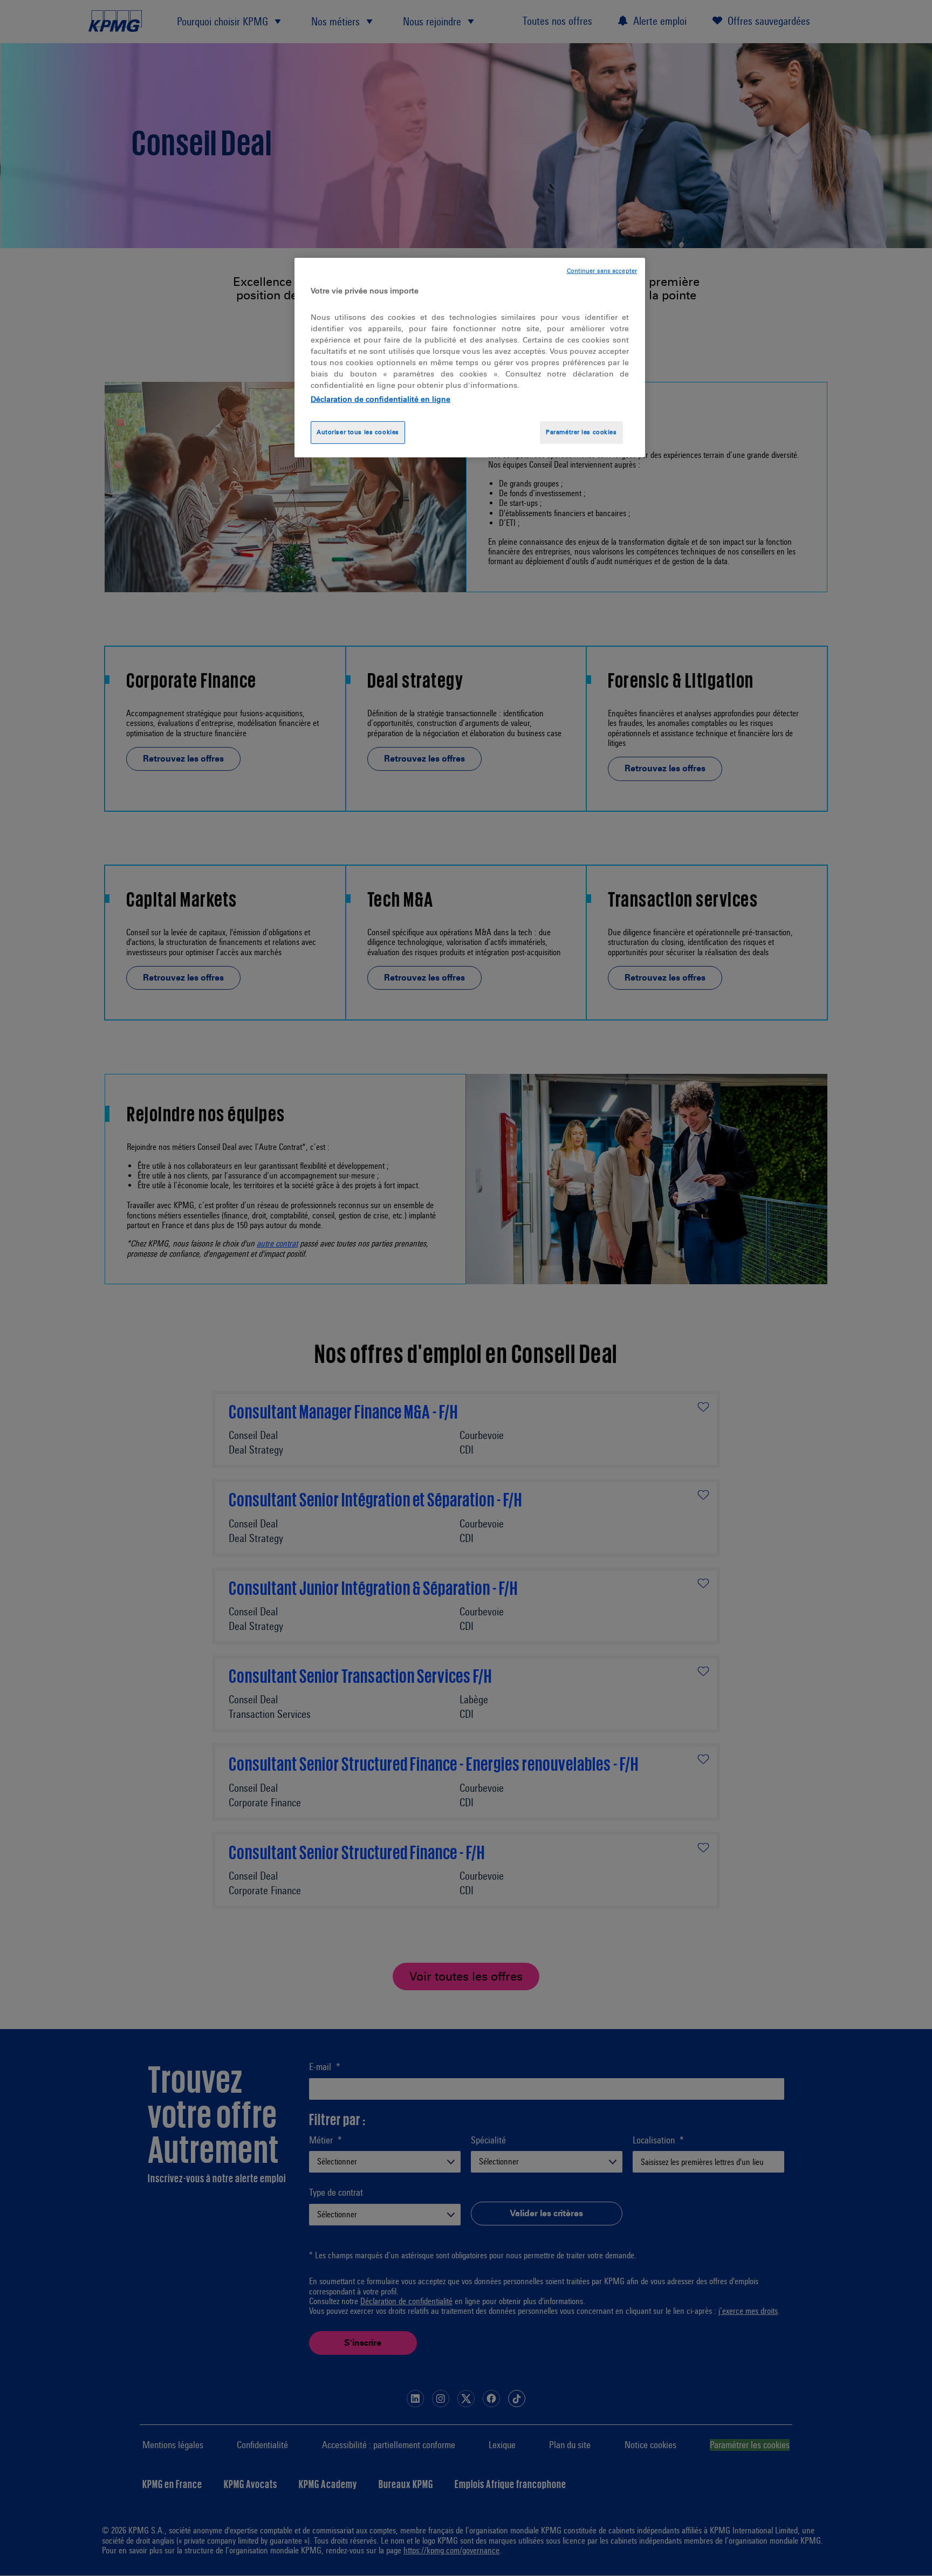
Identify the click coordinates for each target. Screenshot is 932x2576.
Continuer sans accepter (602, 271)
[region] (470, 358)
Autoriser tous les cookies (358, 432)
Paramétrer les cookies (581, 432)
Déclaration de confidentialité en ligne (381, 399)
